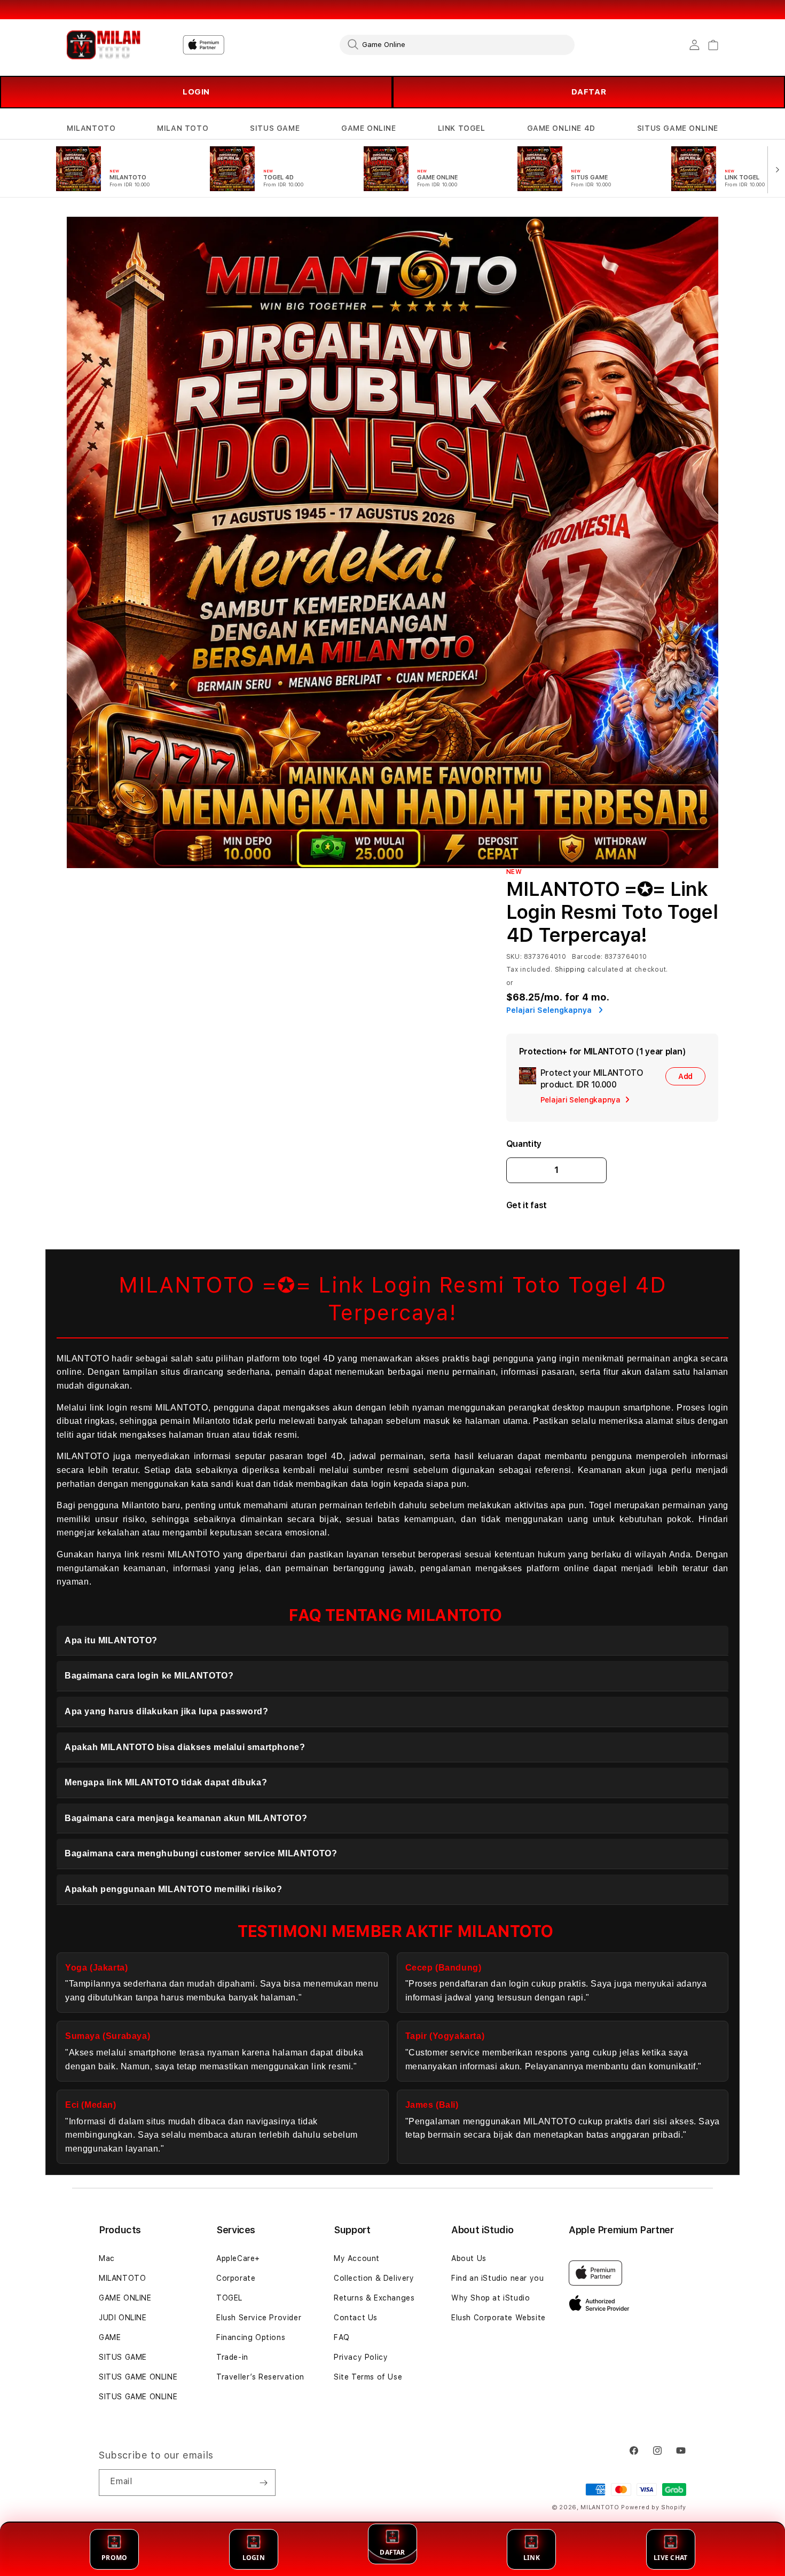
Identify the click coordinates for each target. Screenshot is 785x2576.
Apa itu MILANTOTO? (111, 1640)
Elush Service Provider (259, 2318)
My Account (357, 2258)
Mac (107, 2258)
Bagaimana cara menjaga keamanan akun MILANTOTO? (186, 1818)
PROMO (114, 2558)
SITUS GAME (275, 128)
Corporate (236, 2278)
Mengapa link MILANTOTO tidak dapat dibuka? (166, 1782)
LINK (532, 2558)
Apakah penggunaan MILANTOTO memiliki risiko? (173, 1889)
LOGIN (196, 92)
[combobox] (457, 44)
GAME (110, 2337)
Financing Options (251, 2337)
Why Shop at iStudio (490, 2298)
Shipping (570, 970)
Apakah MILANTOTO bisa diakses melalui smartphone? (185, 1747)
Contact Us (356, 2318)
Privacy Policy (361, 2357)
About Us (469, 2258)
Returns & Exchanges (374, 2298)
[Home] (104, 45)
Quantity (524, 1144)
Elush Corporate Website (499, 2318)
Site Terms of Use (368, 2377)
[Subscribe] (263, 2483)
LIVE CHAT (670, 2558)
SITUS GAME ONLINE (678, 128)
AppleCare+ (238, 2258)
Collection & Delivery (374, 2278)
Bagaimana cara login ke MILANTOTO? (149, 1676)
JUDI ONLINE (123, 2318)
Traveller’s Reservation (260, 2377)
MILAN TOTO (183, 128)
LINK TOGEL (462, 128)
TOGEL (229, 2298)
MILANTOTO (91, 128)
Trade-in (232, 2357)
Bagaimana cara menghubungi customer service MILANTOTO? (201, 1853)
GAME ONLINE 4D (561, 128)
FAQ (342, 2337)
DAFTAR (589, 92)
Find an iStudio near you (497, 2278)
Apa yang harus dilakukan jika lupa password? (166, 1711)
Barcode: (587, 957)
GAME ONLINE (369, 128)
